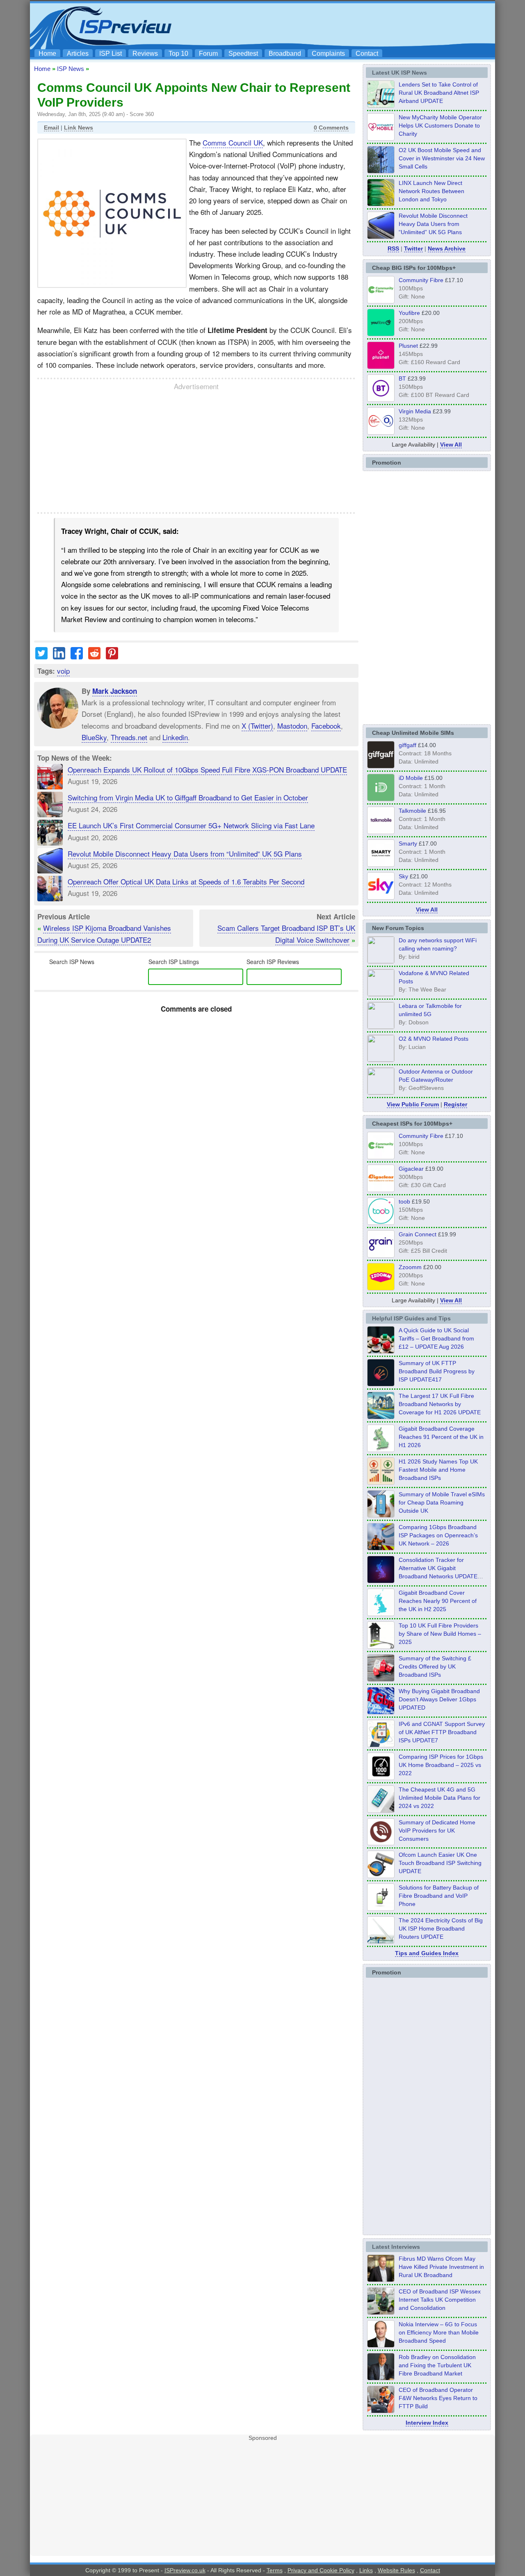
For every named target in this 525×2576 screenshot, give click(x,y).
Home (47, 54)
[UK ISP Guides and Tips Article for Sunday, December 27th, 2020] (381, 1712)
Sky (403, 876)
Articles (78, 54)
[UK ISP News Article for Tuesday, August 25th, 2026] (381, 105)
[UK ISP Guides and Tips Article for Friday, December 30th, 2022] (381, 1843)
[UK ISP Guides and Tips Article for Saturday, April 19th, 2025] (381, 1778)
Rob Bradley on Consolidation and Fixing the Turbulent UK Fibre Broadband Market (437, 2365)
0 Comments (331, 128)
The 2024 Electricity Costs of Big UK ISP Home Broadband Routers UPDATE (441, 1929)
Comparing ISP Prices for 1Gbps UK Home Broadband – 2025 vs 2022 (441, 1765)
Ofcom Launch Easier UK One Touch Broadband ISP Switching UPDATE (440, 1863)
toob (404, 1201)
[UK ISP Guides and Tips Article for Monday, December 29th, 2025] (381, 1581)
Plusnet (408, 346)
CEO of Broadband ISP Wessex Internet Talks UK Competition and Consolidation (440, 2300)
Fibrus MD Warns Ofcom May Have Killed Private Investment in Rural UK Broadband (441, 2267)
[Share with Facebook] (77, 656)
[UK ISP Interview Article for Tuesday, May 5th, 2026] (381, 2280)
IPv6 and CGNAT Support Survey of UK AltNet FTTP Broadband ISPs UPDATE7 (442, 1732)
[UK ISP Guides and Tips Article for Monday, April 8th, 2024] (381, 1745)
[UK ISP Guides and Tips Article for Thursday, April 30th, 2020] (381, 1384)
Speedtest (243, 54)
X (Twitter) (257, 726)
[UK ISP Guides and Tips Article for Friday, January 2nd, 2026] (381, 1614)
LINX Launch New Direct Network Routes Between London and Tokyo (431, 191)
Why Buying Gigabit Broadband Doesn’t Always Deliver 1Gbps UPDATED (439, 1699)
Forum (208, 54)
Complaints (328, 54)
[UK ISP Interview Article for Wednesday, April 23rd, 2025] (381, 2411)
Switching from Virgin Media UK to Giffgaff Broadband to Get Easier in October (188, 797)
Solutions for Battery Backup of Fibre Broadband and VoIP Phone (439, 1896)
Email (51, 128)
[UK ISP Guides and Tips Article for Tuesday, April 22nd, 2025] (381, 1679)
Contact (367, 54)
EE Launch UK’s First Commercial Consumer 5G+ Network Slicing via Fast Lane (191, 825)
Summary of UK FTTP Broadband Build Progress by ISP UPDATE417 (437, 1371)
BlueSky (94, 737)
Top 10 (178, 54)
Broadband (285, 54)
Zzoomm (410, 1267)
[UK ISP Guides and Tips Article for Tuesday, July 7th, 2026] (381, 1450)
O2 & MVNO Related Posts (434, 1039)
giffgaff (407, 745)
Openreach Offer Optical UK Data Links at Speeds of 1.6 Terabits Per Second (186, 881)
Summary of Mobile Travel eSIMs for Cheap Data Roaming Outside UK (442, 1502)
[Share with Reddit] (94, 656)
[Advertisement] (342, 25)
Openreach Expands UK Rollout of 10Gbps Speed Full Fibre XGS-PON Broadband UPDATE (207, 769)
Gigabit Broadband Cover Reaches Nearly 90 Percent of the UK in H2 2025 (438, 1601)
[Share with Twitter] (41, 656)
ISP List (111, 54)
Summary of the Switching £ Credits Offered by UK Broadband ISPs (435, 1666)
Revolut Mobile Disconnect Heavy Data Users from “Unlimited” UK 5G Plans (185, 854)
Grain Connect (418, 1234)
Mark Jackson (115, 691)
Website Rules (396, 2570)
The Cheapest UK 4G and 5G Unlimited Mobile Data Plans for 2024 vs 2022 (439, 1798)
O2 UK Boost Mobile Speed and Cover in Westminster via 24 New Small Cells (442, 158)
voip (63, 671)
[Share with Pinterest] (112, 656)
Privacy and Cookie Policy (321, 2570)
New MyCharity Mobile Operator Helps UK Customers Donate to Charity (440, 125)
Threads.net (129, 737)
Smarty (408, 843)
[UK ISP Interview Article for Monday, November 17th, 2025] (381, 2345)
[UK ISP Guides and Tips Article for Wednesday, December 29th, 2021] (381, 1908)
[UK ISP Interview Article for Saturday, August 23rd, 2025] (381, 2378)
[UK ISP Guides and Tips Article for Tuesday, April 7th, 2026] (381, 1548)
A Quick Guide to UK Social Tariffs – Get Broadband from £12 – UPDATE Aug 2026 (436, 1338)
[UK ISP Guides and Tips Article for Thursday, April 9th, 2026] (381, 1515)
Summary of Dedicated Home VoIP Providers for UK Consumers (437, 1831)
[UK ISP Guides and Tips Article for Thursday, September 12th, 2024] (381, 1876)
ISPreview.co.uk (185, 2570)
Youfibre (409, 313)
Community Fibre (421, 280)
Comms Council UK (233, 142)
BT (402, 378)
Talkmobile (412, 811)
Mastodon (292, 726)
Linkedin (175, 737)
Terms (275, 2570)
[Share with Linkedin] (59, 656)
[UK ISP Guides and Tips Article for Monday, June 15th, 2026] (381, 1482)
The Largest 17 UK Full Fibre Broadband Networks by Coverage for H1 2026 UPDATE (440, 1404)
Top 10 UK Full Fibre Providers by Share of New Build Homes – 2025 (440, 1634)
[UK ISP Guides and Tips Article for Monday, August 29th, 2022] (381, 1351)
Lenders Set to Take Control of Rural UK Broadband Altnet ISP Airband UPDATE (439, 93)
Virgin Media (415, 411)
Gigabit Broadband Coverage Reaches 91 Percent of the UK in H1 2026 (441, 1437)
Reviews (145, 54)
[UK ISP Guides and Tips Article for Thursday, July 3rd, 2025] (381, 1646)
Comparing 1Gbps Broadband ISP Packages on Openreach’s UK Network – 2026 (438, 1535)
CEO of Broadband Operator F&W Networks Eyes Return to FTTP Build (438, 2398)
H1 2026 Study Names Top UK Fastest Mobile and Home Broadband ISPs (438, 1470)
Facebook (326, 726)
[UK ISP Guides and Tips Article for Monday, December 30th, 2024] (381, 1810)
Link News (79, 128)
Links (366, 2570)
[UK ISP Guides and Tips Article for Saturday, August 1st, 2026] (381, 1417)
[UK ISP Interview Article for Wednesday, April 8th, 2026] (381, 2312)
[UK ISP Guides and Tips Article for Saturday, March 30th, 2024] (381, 1941)
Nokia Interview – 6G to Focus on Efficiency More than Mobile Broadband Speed (439, 2332)
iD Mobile (411, 778)
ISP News (71, 69)
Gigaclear (411, 1169)
